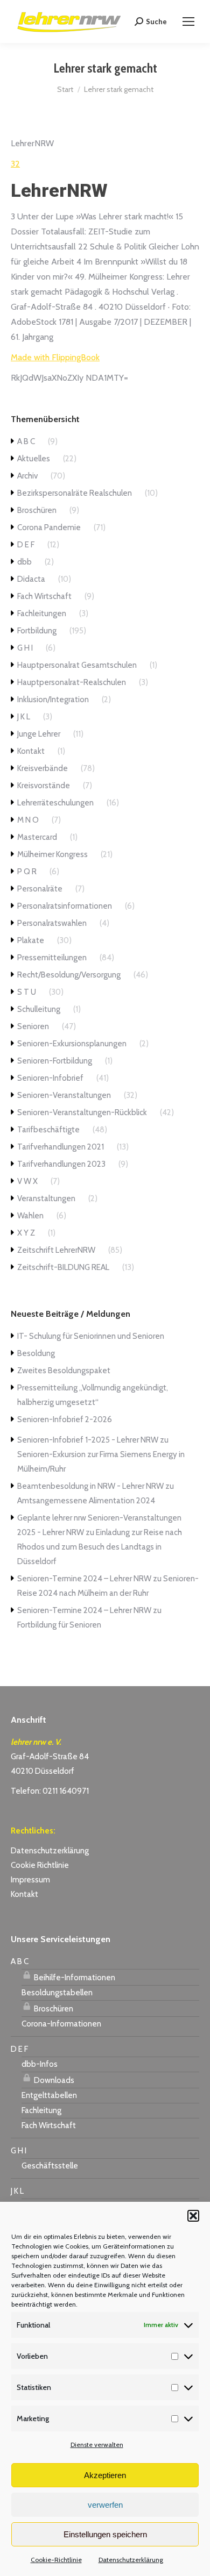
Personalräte (40, 889)
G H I (25, 648)
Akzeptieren (105, 2475)
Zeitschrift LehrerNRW (56, 1250)
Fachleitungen (42, 613)
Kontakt (31, 751)
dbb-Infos (40, 2064)
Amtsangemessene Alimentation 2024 (86, 1501)
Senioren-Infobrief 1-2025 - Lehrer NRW (88, 1440)
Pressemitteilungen (52, 958)
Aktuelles (34, 459)
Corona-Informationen (61, 2024)
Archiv (27, 476)
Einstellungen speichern (105, 2534)
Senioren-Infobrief (50, 1078)
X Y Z (26, 1233)
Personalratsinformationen (65, 906)
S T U (27, 992)
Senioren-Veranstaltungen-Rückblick (82, 1112)
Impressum (30, 1880)
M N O (28, 820)
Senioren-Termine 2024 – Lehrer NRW (84, 1579)
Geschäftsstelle (50, 2166)
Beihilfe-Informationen (74, 1978)
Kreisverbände (43, 768)
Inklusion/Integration (53, 700)
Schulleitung (39, 1009)
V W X (27, 1181)
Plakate (31, 940)
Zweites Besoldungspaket (64, 1371)
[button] (193, 2216)
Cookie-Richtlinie (56, 2560)
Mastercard (37, 837)
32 (15, 164)
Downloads (53, 2080)
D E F (26, 545)
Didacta (31, 579)
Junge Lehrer (39, 734)
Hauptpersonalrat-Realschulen (72, 682)
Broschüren (37, 510)
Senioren (33, 1026)
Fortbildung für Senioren (59, 1625)
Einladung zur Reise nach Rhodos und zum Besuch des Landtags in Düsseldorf (100, 1547)
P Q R (27, 872)
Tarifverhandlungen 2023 (61, 1164)
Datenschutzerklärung (131, 2560)
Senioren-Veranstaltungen (64, 1095)
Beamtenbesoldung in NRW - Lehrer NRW (90, 1486)
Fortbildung (37, 631)
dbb (24, 562)
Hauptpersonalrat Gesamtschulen (77, 665)
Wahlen (30, 1216)
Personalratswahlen (52, 923)
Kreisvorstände (44, 786)
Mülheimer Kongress (52, 854)
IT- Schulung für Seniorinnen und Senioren (91, 1336)
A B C (26, 441)
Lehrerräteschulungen (55, 803)
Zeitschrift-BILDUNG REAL (63, 1267)
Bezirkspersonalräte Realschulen (75, 493)
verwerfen (105, 2505)
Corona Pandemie (49, 527)
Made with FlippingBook (55, 357)
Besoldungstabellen (57, 1993)
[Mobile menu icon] (188, 22)
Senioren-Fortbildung (55, 1061)
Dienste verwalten (97, 2445)
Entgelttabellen (49, 2095)
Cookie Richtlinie (40, 1865)
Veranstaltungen (46, 1198)
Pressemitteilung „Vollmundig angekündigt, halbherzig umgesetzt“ (93, 1395)
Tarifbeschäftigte (48, 1130)
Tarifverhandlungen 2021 (61, 1147)
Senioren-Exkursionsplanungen (72, 1044)
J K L (24, 717)
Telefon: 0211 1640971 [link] (50, 1791)
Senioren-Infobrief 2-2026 (65, 1419)
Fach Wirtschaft (44, 596)
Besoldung (36, 1353)
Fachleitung (41, 2110)
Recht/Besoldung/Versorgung (69, 975)
